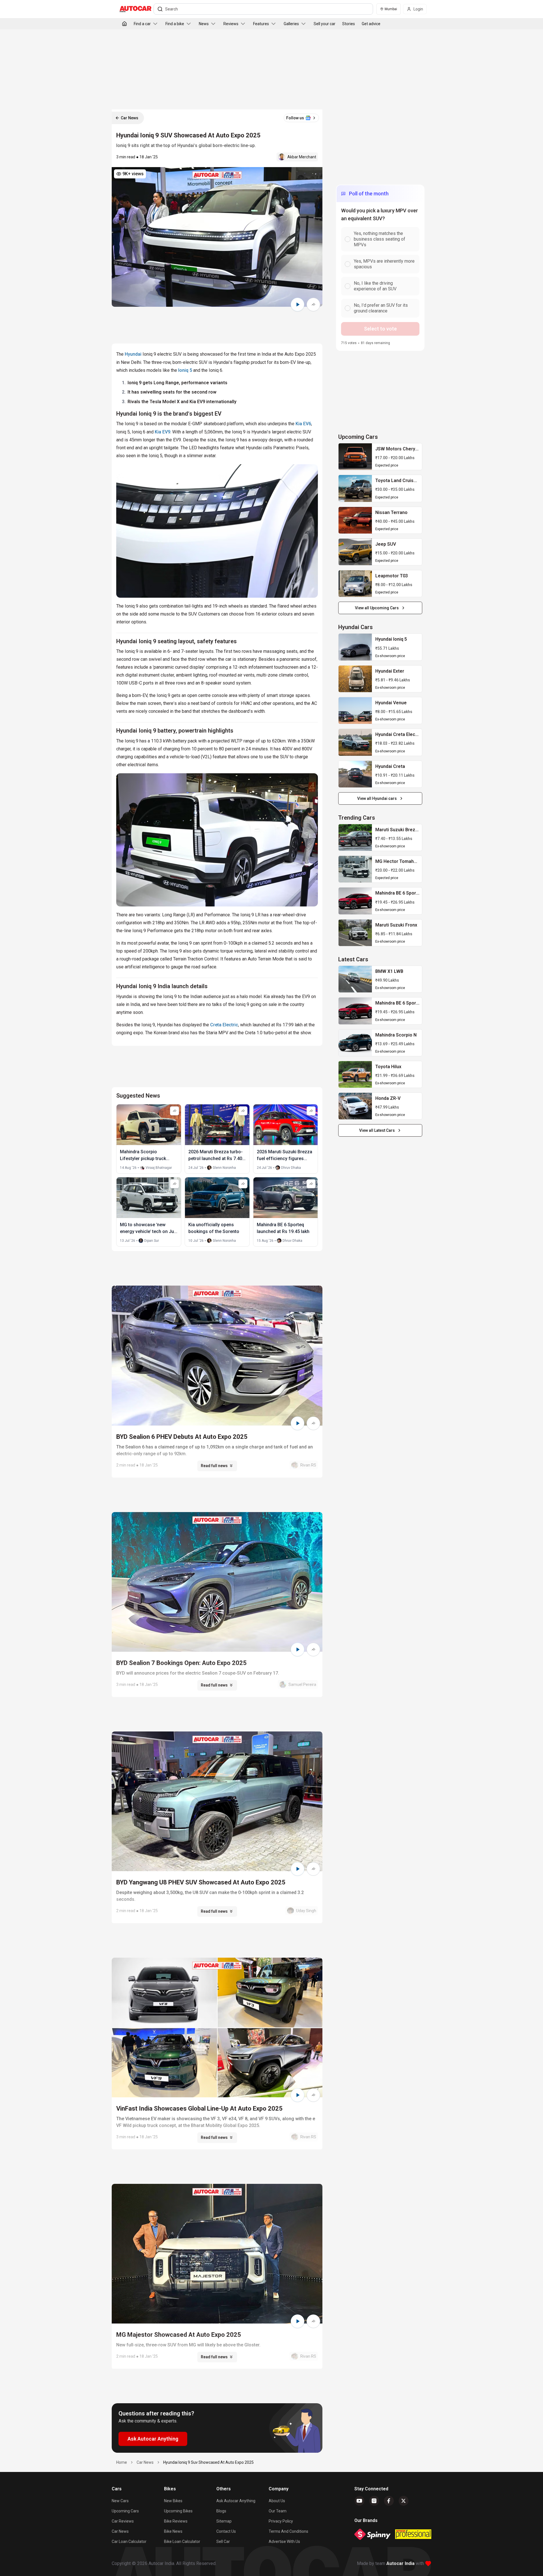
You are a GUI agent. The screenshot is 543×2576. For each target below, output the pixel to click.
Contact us (226, 2531)
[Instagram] (374, 2501)
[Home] (124, 24)
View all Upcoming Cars (377, 608)
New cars (120, 2501)
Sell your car (325, 24)
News (204, 24)
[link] (355, 457)
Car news (120, 2531)
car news (145, 2462)
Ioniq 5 (185, 370)
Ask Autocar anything (236, 2501)
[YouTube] (359, 2501)
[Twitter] (404, 2501)
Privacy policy (281, 2521)
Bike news (173, 2531)
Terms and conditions (288, 2531)
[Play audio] (298, 305)
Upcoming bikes (178, 2511)
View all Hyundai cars (377, 798)
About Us (277, 2501)
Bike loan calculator (182, 2542)
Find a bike (175, 24)
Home (122, 2462)
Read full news (214, 1466)
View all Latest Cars (377, 1130)
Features (261, 24)
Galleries (291, 24)
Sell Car (223, 2542)
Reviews (231, 24)
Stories (349, 24)
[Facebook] (389, 2501)
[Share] (313, 305)
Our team (278, 2511)
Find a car (142, 24)
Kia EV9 (162, 432)
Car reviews (123, 2521)
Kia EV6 (303, 424)
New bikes (173, 2501)
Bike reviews (176, 2521)
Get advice (371, 24)
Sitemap (224, 2521)
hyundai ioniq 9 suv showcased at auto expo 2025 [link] (208, 2462)
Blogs (221, 2511)
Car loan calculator (129, 2542)
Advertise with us (284, 2542)
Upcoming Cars (125, 2511)
